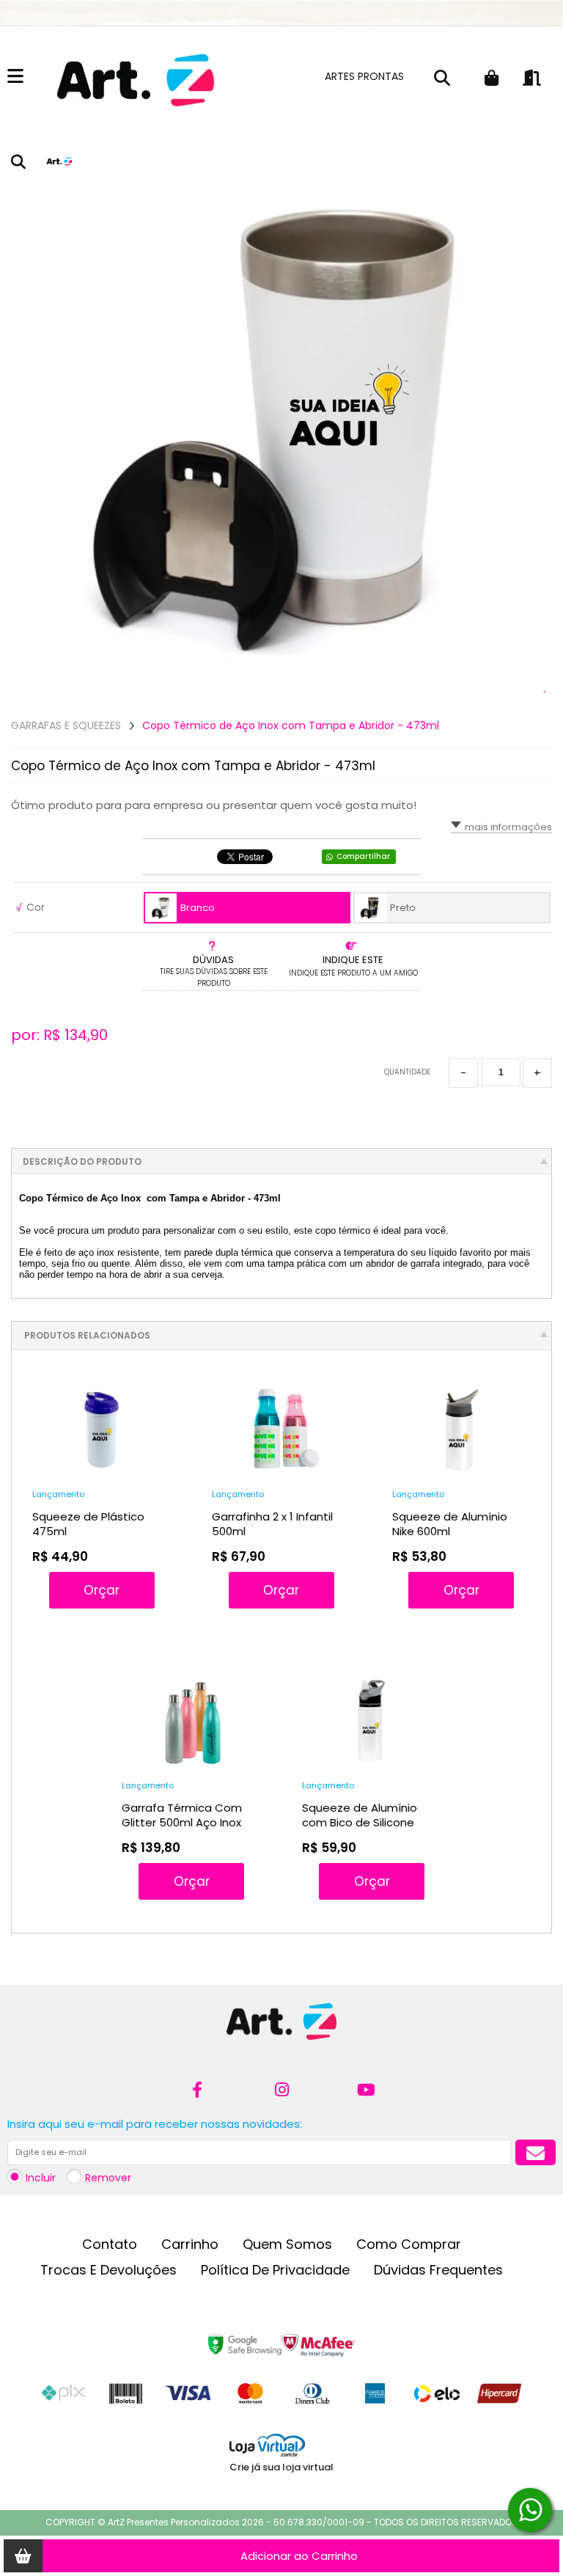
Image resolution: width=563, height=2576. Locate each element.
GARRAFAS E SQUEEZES (66, 725)
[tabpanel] (281, 425)
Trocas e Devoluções (108, 2270)
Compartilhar (363, 856)
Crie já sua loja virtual (281, 2467)
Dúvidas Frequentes (438, 2270)
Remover (108, 2178)
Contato (110, 2244)
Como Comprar (409, 2244)
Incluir (41, 2178)
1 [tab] (545, 692)
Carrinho (190, 2244)
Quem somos (287, 2244)
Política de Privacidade (275, 2270)
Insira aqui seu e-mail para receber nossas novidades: (155, 2124)
